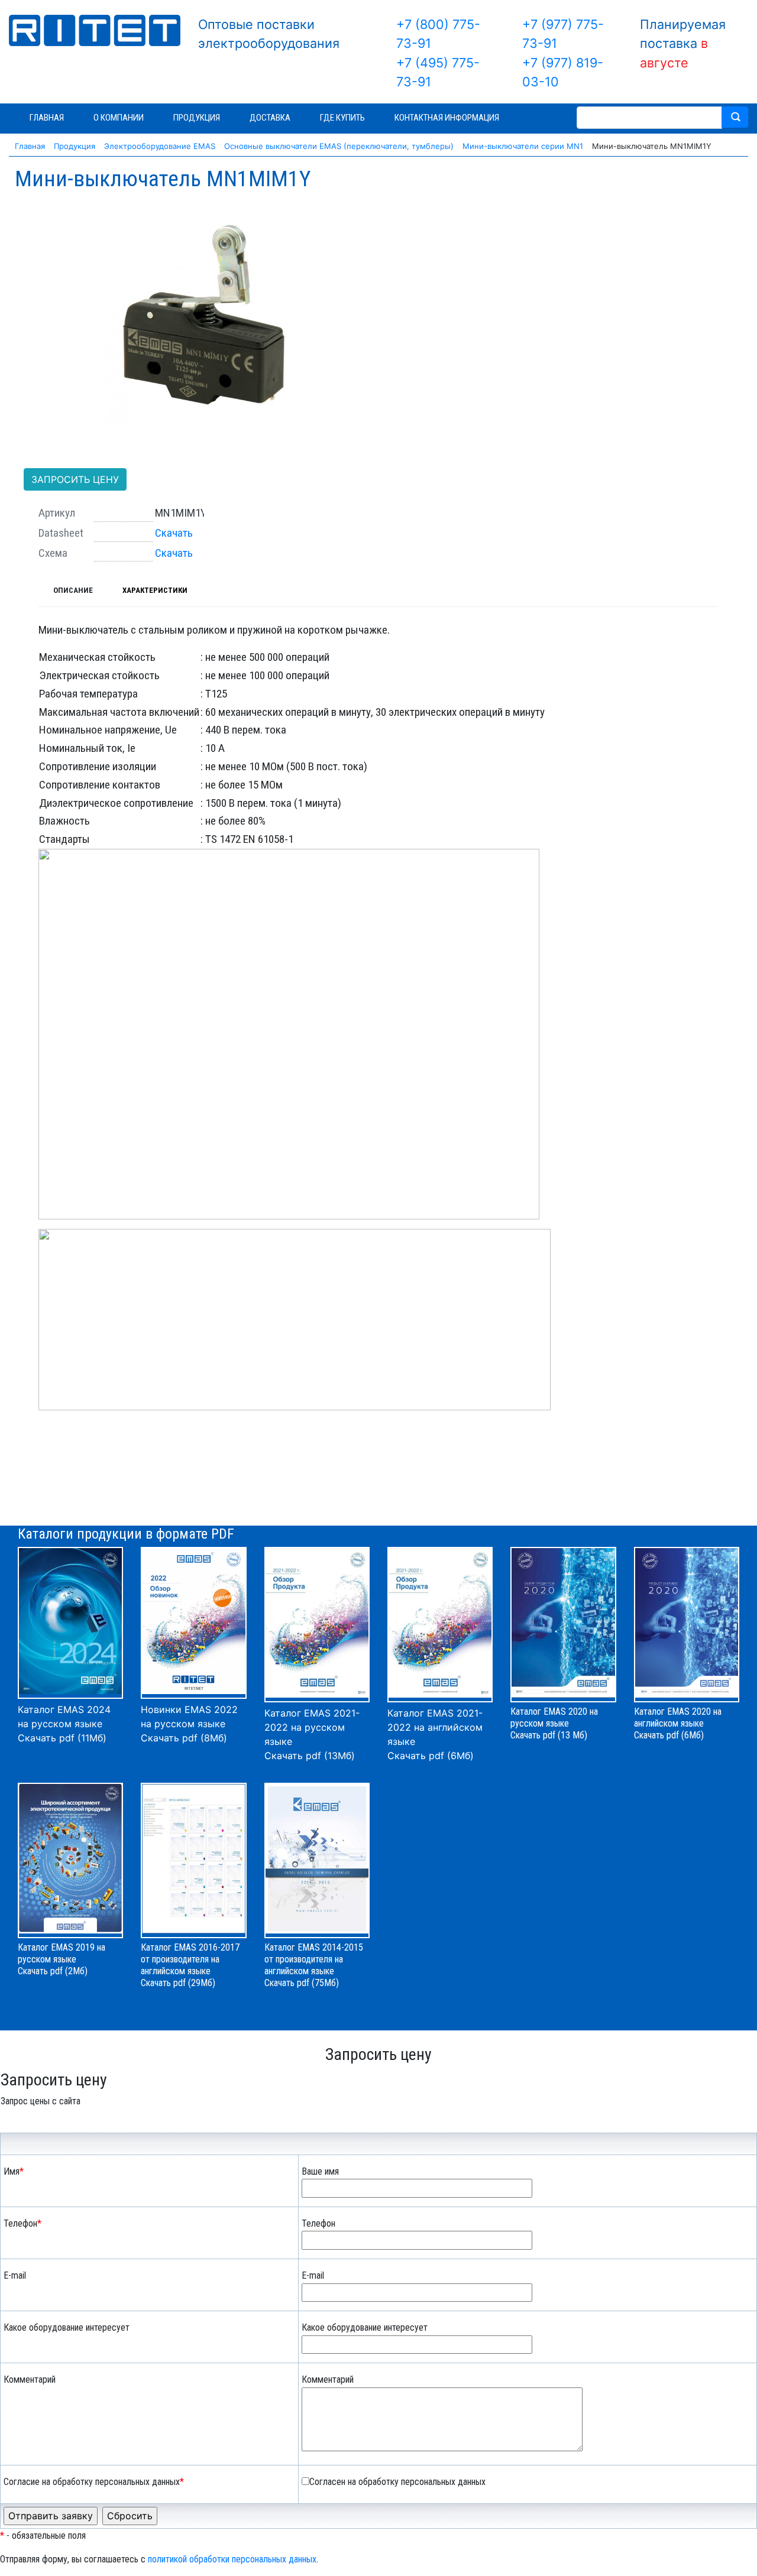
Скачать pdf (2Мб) (53, 1971)
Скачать (174, 533)
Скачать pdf (163, 1983)
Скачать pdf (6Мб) (431, 1756)
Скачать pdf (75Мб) (302, 1983)
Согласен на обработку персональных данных (397, 2482)
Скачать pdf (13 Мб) (549, 1735)
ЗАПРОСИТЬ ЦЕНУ (75, 479)
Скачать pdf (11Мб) (62, 1738)
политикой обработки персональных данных (232, 2559)
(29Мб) (202, 1983)
